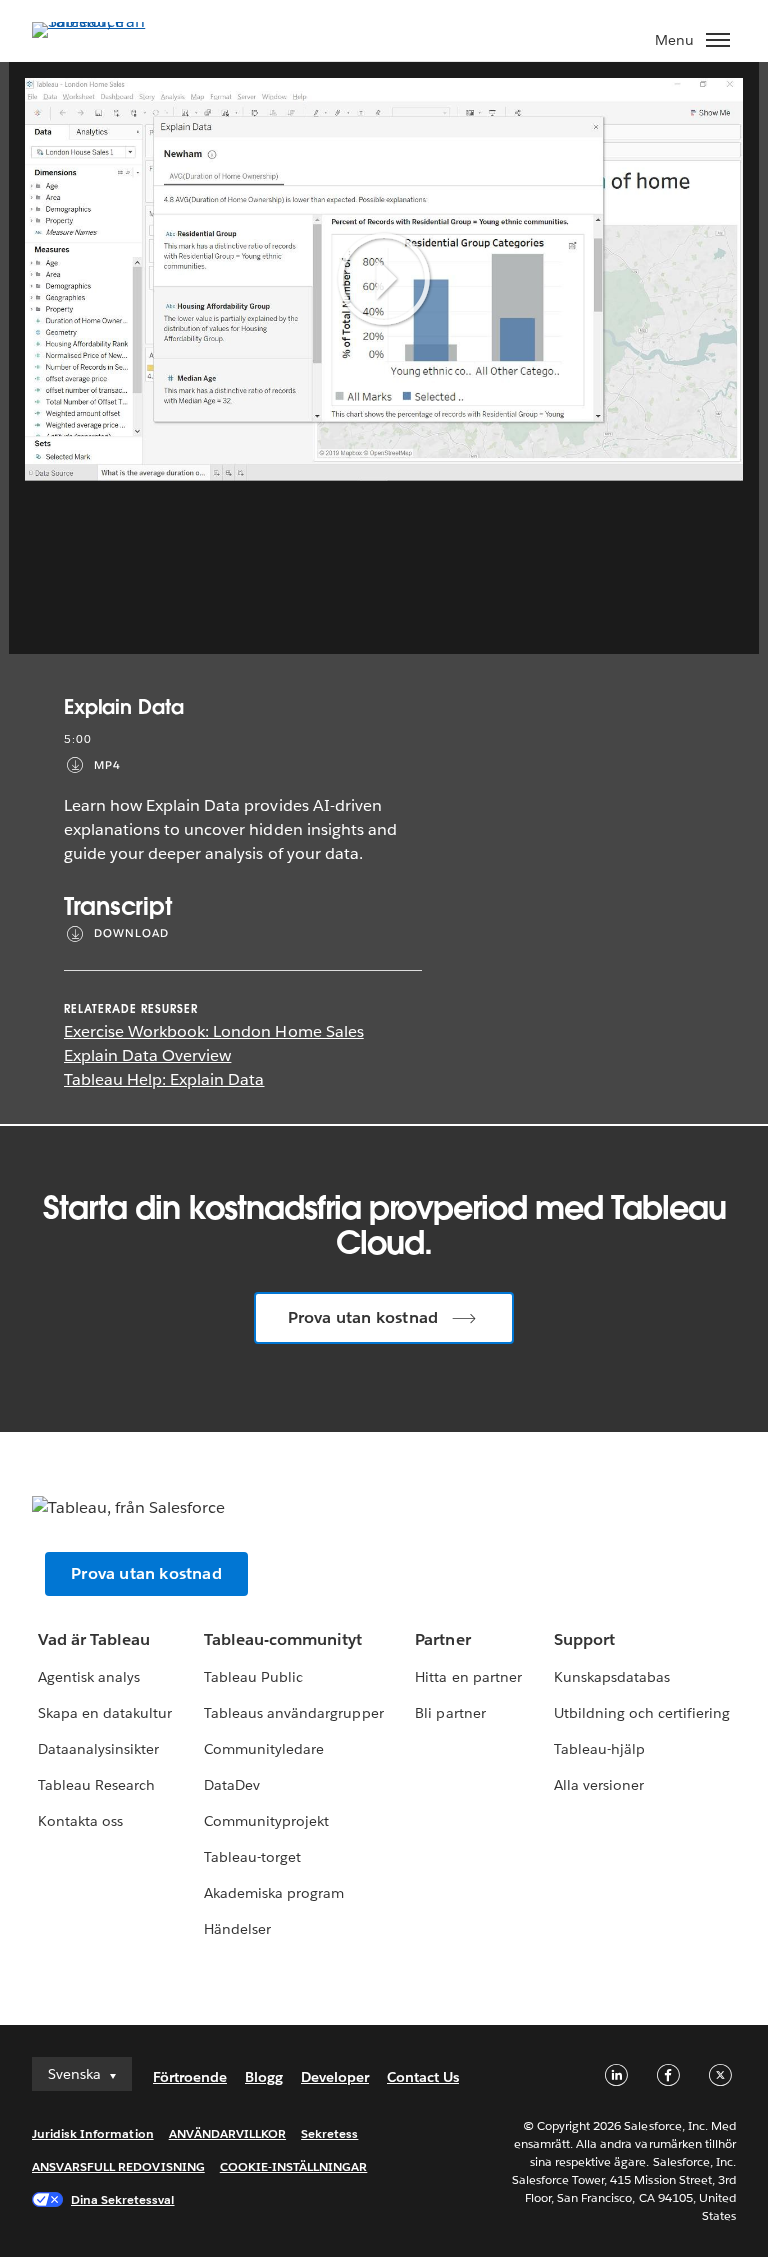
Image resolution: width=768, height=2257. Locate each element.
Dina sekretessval (123, 2199)
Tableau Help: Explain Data (164, 1079)
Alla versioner (599, 1785)
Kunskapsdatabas (612, 1677)
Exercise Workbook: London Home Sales (214, 1031)
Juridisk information (93, 2133)
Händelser (237, 1929)
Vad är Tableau (94, 1639)
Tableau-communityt (283, 1639)
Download (131, 933)
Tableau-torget (252, 1857)
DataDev (232, 1785)
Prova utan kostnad (363, 1317)
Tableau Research (96, 1785)
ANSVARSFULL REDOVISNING (118, 2166)
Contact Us (423, 2077)
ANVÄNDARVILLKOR (227, 2133)
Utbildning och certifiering (642, 1713)
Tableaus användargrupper (293, 1713)
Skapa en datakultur (105, 1713)
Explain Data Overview (147, 1055)
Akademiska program (274, 1893)
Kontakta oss (80, 1821)
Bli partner (450, 1713)
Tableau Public (253, 1677)
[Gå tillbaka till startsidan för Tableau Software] (102, 21)
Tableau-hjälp (599, 1749)
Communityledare (264, 1749)
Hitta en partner (468, 1677)
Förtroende (190, 2077)
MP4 (107, 765)
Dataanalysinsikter (98, 1749)
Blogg (264, 2077)
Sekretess (329, 2133)
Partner (442, 1639)
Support (584, 1639)
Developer (335, 2077)
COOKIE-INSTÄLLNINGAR (294, 2166)
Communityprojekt (266, 1821)
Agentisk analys (89, 1677)
